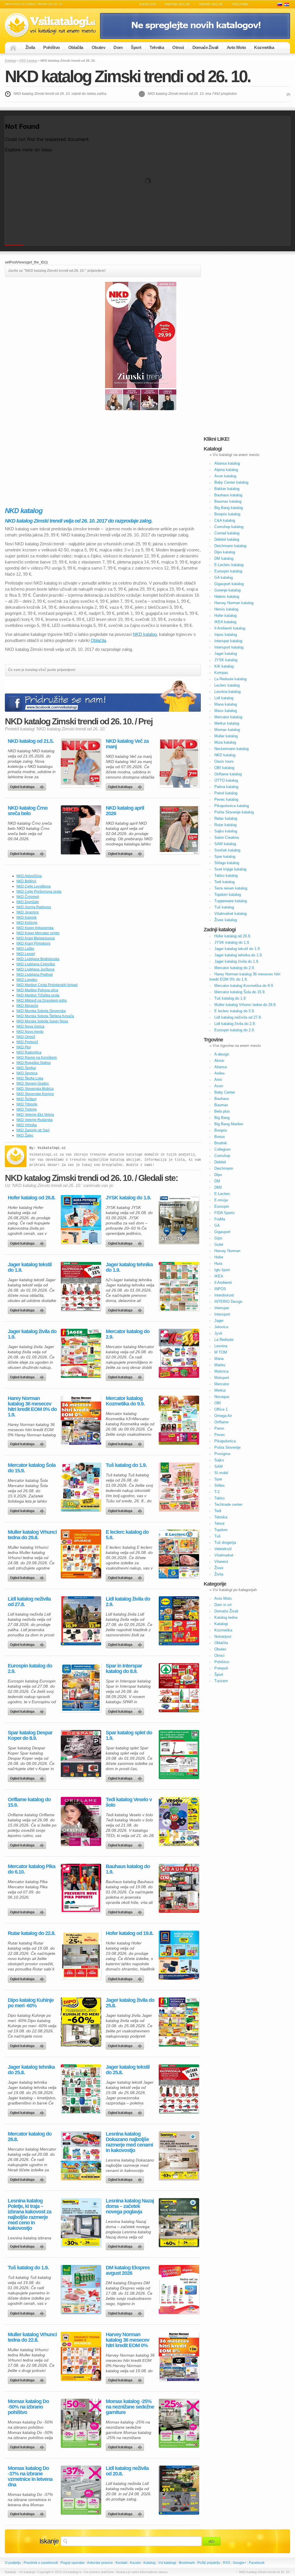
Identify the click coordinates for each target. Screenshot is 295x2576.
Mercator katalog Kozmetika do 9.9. (125, 1401)
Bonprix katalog (227, 514)
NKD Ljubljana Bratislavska (38, 959)
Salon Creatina (227, 837)
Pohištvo (51, 47)
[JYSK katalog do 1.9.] (179, 1220)
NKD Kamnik (27, 917)
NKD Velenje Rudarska (35, 1120)
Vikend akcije (211, 4)
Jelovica (221, 1327)
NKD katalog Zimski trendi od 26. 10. (128, 76)
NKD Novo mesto (30, 1032)
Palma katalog (226, 787)
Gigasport (222, 1232)
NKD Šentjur (26, 1068)
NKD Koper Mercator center (38, 933)
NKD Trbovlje (27, 1104)
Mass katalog (226, 711)
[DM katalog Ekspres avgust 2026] (179, 2289)
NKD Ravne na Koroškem (37, 1058)
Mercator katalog (228, 717)
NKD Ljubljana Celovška (36, 964)
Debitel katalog (227, 539)
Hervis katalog (226, 609)
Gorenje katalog (227, 590)
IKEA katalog (225, 622)
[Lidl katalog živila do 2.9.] (179, 1621)
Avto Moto (236, 47)
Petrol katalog (226, 793)
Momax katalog (227, 730)
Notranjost (223, 1636)
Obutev (98, 47)
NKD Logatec (27, 980)
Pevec (220, 1435)
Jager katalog (226, 654)
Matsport (222, 1378)
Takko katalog (226, 876)
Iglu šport (222, 1270)
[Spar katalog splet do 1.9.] (179, 1755)
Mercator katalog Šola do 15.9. (32, 1468)
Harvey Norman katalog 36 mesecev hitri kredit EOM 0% (127, 2340)
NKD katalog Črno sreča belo (28, 811)
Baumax (221, 1105)
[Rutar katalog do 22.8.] (81, 1955)
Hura (218, 1263)
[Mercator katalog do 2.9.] (179, 1353)
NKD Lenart (26, 954)
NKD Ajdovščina (29, 876)
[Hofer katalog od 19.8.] (179, 1955)
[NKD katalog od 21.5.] (81, 763)
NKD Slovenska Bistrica (35, 1089)
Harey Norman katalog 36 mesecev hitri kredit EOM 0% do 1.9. (32, 1407)
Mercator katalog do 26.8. (30, 2137)
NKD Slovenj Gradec (33, 1083)
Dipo (218, 1175)
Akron (219, 1061)
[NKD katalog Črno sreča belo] (81, 830)
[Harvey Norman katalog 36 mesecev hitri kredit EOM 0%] (179, 2356)
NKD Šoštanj (27, 1099)
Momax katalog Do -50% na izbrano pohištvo (28, 2407)
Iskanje (49, 2541)
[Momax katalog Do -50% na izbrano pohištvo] (81, 2423)
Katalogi (148, 4)
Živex (219, 1568)
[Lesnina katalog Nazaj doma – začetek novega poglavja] (179, 2223)
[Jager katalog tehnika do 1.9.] (179, 1286)
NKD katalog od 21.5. (31, 741)
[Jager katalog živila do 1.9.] (81, 1353)
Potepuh (221, 1668)
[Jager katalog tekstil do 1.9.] (81, 1286)
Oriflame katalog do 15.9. (29, 1802)
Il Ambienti (223, 1283)
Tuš (218, 1536)
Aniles (220, 1073)
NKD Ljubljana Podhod (35, 975)
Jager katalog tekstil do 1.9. (30, 1267)
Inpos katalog (226, 635)
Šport (136, 47)
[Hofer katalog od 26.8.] (81, 1220)
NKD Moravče (27, 1006)
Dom (118, 47)
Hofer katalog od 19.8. (129, 1933)
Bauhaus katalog (228, 495)
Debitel (220, 1162)
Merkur (220, 1390)
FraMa (220, 1219)
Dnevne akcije (177, 4)
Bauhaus (222, 1099)
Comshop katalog (229, 527)
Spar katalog (225, 857)
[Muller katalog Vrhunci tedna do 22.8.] (81, 2356)
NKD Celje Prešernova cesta (39, 892)
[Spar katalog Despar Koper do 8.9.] (81, 1755)
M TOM (221, 1352)
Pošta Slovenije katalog (234, 812)
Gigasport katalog (229, 584)
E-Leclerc (222, 1194)
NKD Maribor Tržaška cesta (38, 995)
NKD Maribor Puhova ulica (37, 990)
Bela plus (222, 1111)
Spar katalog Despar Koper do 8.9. (30, 1735)
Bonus (220, 1137)
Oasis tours (224, 761)
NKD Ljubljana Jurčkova (35, 969)
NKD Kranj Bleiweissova (36, 938)
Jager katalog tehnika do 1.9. (129, 1267)
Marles (220, 1365)
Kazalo (135, 2563)
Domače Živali (205, 47)
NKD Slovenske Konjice (35, 1094)
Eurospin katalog (228, 571)
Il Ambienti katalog (230, 628)
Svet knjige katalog (230, 869)
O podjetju (13, 2563)
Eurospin (222, 1206)
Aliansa (221, 1067)
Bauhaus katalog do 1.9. (128, 1869)
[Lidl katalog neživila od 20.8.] (179, 2490)
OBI (218, 1403)
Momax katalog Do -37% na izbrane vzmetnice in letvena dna (30, 2477)
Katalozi (287, 4)
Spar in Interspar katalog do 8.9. (124, 1669)
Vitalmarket (224, 1555)
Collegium (223, 1149)
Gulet (219, 1244)
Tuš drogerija (225, 1543)
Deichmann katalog (230, 546)
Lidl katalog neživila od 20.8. (127, 2471)
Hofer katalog (225, 616)
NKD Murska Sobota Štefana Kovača (45, 1016)
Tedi (218, 1511)
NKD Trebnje (27, 1109)
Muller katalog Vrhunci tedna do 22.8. (32, 2337)
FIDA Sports (225, 1213)
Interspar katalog (228, 641)
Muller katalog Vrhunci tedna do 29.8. (32, 1535)
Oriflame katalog (228, 774)
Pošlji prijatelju (209, 2563)
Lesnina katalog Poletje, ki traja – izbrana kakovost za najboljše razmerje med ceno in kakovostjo (30, 2215)
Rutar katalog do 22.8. (32, 1933)
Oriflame (221, 1422)
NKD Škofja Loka (30, 1078)
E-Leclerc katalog (229, 565)
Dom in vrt (223, 1605)
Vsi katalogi (167, 2563)
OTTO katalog (226, 780)
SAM (219, 1466)
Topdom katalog (228, 895)
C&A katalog (225, 520)
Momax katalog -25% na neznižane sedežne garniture (130, 2407)
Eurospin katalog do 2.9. (30, 1669)
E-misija (221, 1200)
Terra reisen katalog (231, 888)
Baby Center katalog (231, 482)
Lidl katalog (224, 698)
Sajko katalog (226, 831)
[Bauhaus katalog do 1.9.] (179, 1888)
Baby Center (225, 1092)
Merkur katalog (227, 723)
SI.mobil (221, 1473)
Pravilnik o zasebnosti (41, 2563)
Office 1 (221, 1409)
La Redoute (224, 1340)
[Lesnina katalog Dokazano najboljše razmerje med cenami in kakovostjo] (179, 2156)
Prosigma (222, 1454)
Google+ (240, 2563)
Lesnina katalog (227, 692)
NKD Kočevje (27, 923)
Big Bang (222, 1118)
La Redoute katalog (230, 679)
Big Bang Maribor (229, 1124)
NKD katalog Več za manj (127, 744)
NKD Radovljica (29, 1052)
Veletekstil (223, 1549)
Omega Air (223, 1416)
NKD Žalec (25, 1135)
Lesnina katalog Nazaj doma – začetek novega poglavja (130, 2206)
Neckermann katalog (231, 749)
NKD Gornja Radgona (34, 907)
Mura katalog (225, 742)
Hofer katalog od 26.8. (32, 1198)
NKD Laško (25, 949)
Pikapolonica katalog (232, 806)
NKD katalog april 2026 (125, 811)
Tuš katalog (224, 907)
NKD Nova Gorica (30, 1026)
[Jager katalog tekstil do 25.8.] (179, 2089)
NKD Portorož (27, 1042)
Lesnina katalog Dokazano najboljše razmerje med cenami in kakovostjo (129, 2142)
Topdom (221, 1530)
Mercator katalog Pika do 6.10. (32, 1869)
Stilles (220, 1485)
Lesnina (221, 1346)
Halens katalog (227, 597)
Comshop (222, 1156)
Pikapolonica (225, 1441)
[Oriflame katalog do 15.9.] (81, 1821)
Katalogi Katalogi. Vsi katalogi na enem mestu (52, 25)
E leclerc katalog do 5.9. (127, 1535)
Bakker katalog (227, 489)
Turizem (221, 1681)
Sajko (219, 1460)
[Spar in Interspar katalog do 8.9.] (179, 1688)
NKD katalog (28, 61)
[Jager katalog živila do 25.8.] (179, 2022)
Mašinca (221, 1371)
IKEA (219, 1276)
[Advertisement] (53, 322)
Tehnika (157, 47)
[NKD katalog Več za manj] (179, 763)
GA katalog (224, 577)
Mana (219, 1359)
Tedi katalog (224, 882)
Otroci (178, 47)
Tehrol (219, 1523)
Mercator (222, 1384)
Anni (218, 1080)
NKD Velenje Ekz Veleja (35, 1115)
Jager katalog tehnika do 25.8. (31, 2070)
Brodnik (221, 1143)
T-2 (217, 1492)
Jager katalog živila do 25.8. (130, 2003)
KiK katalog (224, 666)
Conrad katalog (227, 533)
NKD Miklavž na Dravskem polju (42, 1000)
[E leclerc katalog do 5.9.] (179, 1554)
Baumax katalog (228, 501)
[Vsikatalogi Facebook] (195, 38)
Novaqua (222, 1397)
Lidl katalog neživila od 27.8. (29, 1602)
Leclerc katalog (227, 685)
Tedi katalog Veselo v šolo (129, 1802)
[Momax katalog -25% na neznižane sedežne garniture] (179, 2423)
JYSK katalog (226, 660)
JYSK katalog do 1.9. (128, 1198)
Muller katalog (226, 736)
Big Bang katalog (229, 508)
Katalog (150, 2563)
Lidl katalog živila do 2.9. (128, 1602)
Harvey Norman (227, 1251)
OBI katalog (224, 768)
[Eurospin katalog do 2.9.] (81, 1688)
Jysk (218, 1333)
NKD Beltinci (26, 881)
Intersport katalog (229, 647)
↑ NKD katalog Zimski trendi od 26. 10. (263, 2572)
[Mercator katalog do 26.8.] (81, 2156)
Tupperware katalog (231, 901)
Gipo (218, 1238)
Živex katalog (226, 920)
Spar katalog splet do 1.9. (129, 1735)
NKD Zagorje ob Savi (33, 1130)
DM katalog (224, 558)
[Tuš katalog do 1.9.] (179, 1487)
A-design (222, 1054)
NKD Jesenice (28, 912)
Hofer (219, 1257)
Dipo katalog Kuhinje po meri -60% (31, 2003)
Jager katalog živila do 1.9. (32, 1334)
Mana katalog (226, 704)
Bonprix (221, 1130)
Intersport (222, 1314)
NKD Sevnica (27, 1073)
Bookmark (187, 2563)
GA (217, 1225)
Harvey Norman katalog (234, 603)
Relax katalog (226, 818)
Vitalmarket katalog (230, 914)
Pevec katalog (226, 799)
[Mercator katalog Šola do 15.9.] (81, 1487)
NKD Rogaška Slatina (34, 1063)
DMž (218, 1187)
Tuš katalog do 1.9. (126, 1465)
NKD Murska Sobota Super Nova (42, 1021)
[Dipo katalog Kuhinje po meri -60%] (81, 2022)
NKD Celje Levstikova (34, 886)
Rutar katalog (225, 825)
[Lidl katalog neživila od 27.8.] (81, 1621)
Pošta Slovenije (227, 1447)
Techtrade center (228, 1504)
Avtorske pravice (100, 2563)
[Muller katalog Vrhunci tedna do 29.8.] (81, 1554)
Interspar (222, 1308)
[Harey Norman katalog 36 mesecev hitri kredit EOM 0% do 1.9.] (81, 1420)
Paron (219, 1428)
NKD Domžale (28, 902)
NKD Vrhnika (27, 1125)
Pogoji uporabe (73, 2563)
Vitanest (221, 1562)
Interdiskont (224, 1295)
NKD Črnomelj (28, 897)
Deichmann (224, 1168)
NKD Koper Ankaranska (35, 928)
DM (217, 1181)
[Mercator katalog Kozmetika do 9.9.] (179, 1420)
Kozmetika (264, 47)
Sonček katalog (227, 850)
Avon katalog (225, 476)
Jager (219, 1321)
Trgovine (240, 4)
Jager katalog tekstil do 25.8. (128, 2070)
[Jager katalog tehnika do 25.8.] (81, 2089)
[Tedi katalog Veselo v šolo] (179, 1821)
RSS (227, 2563)
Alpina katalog (226, 470)
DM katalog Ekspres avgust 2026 (128, 2270)
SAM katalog (225, 844)
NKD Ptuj (24, 1047)
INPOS (220, 1289)
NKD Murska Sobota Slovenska (41, 1011)
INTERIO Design (228, 1302)
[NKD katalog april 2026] (179, 830)
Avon (219, 1086)
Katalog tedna (226, 1617)
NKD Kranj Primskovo (33, 943)
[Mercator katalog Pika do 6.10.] (81, 1888)
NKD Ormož (26, 1037)
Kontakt (121, 2563)
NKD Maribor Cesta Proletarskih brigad (47, 985)
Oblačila (76, 47)
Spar (218, 1479)
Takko (219, 1498)
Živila (30, 47)
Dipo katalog (225, 552)
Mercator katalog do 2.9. (128, 1334)
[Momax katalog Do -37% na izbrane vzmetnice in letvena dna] (81, 2490)
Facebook (257, 2563)
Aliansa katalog (227, 463)
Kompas (221, 673)
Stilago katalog (227, 863)
